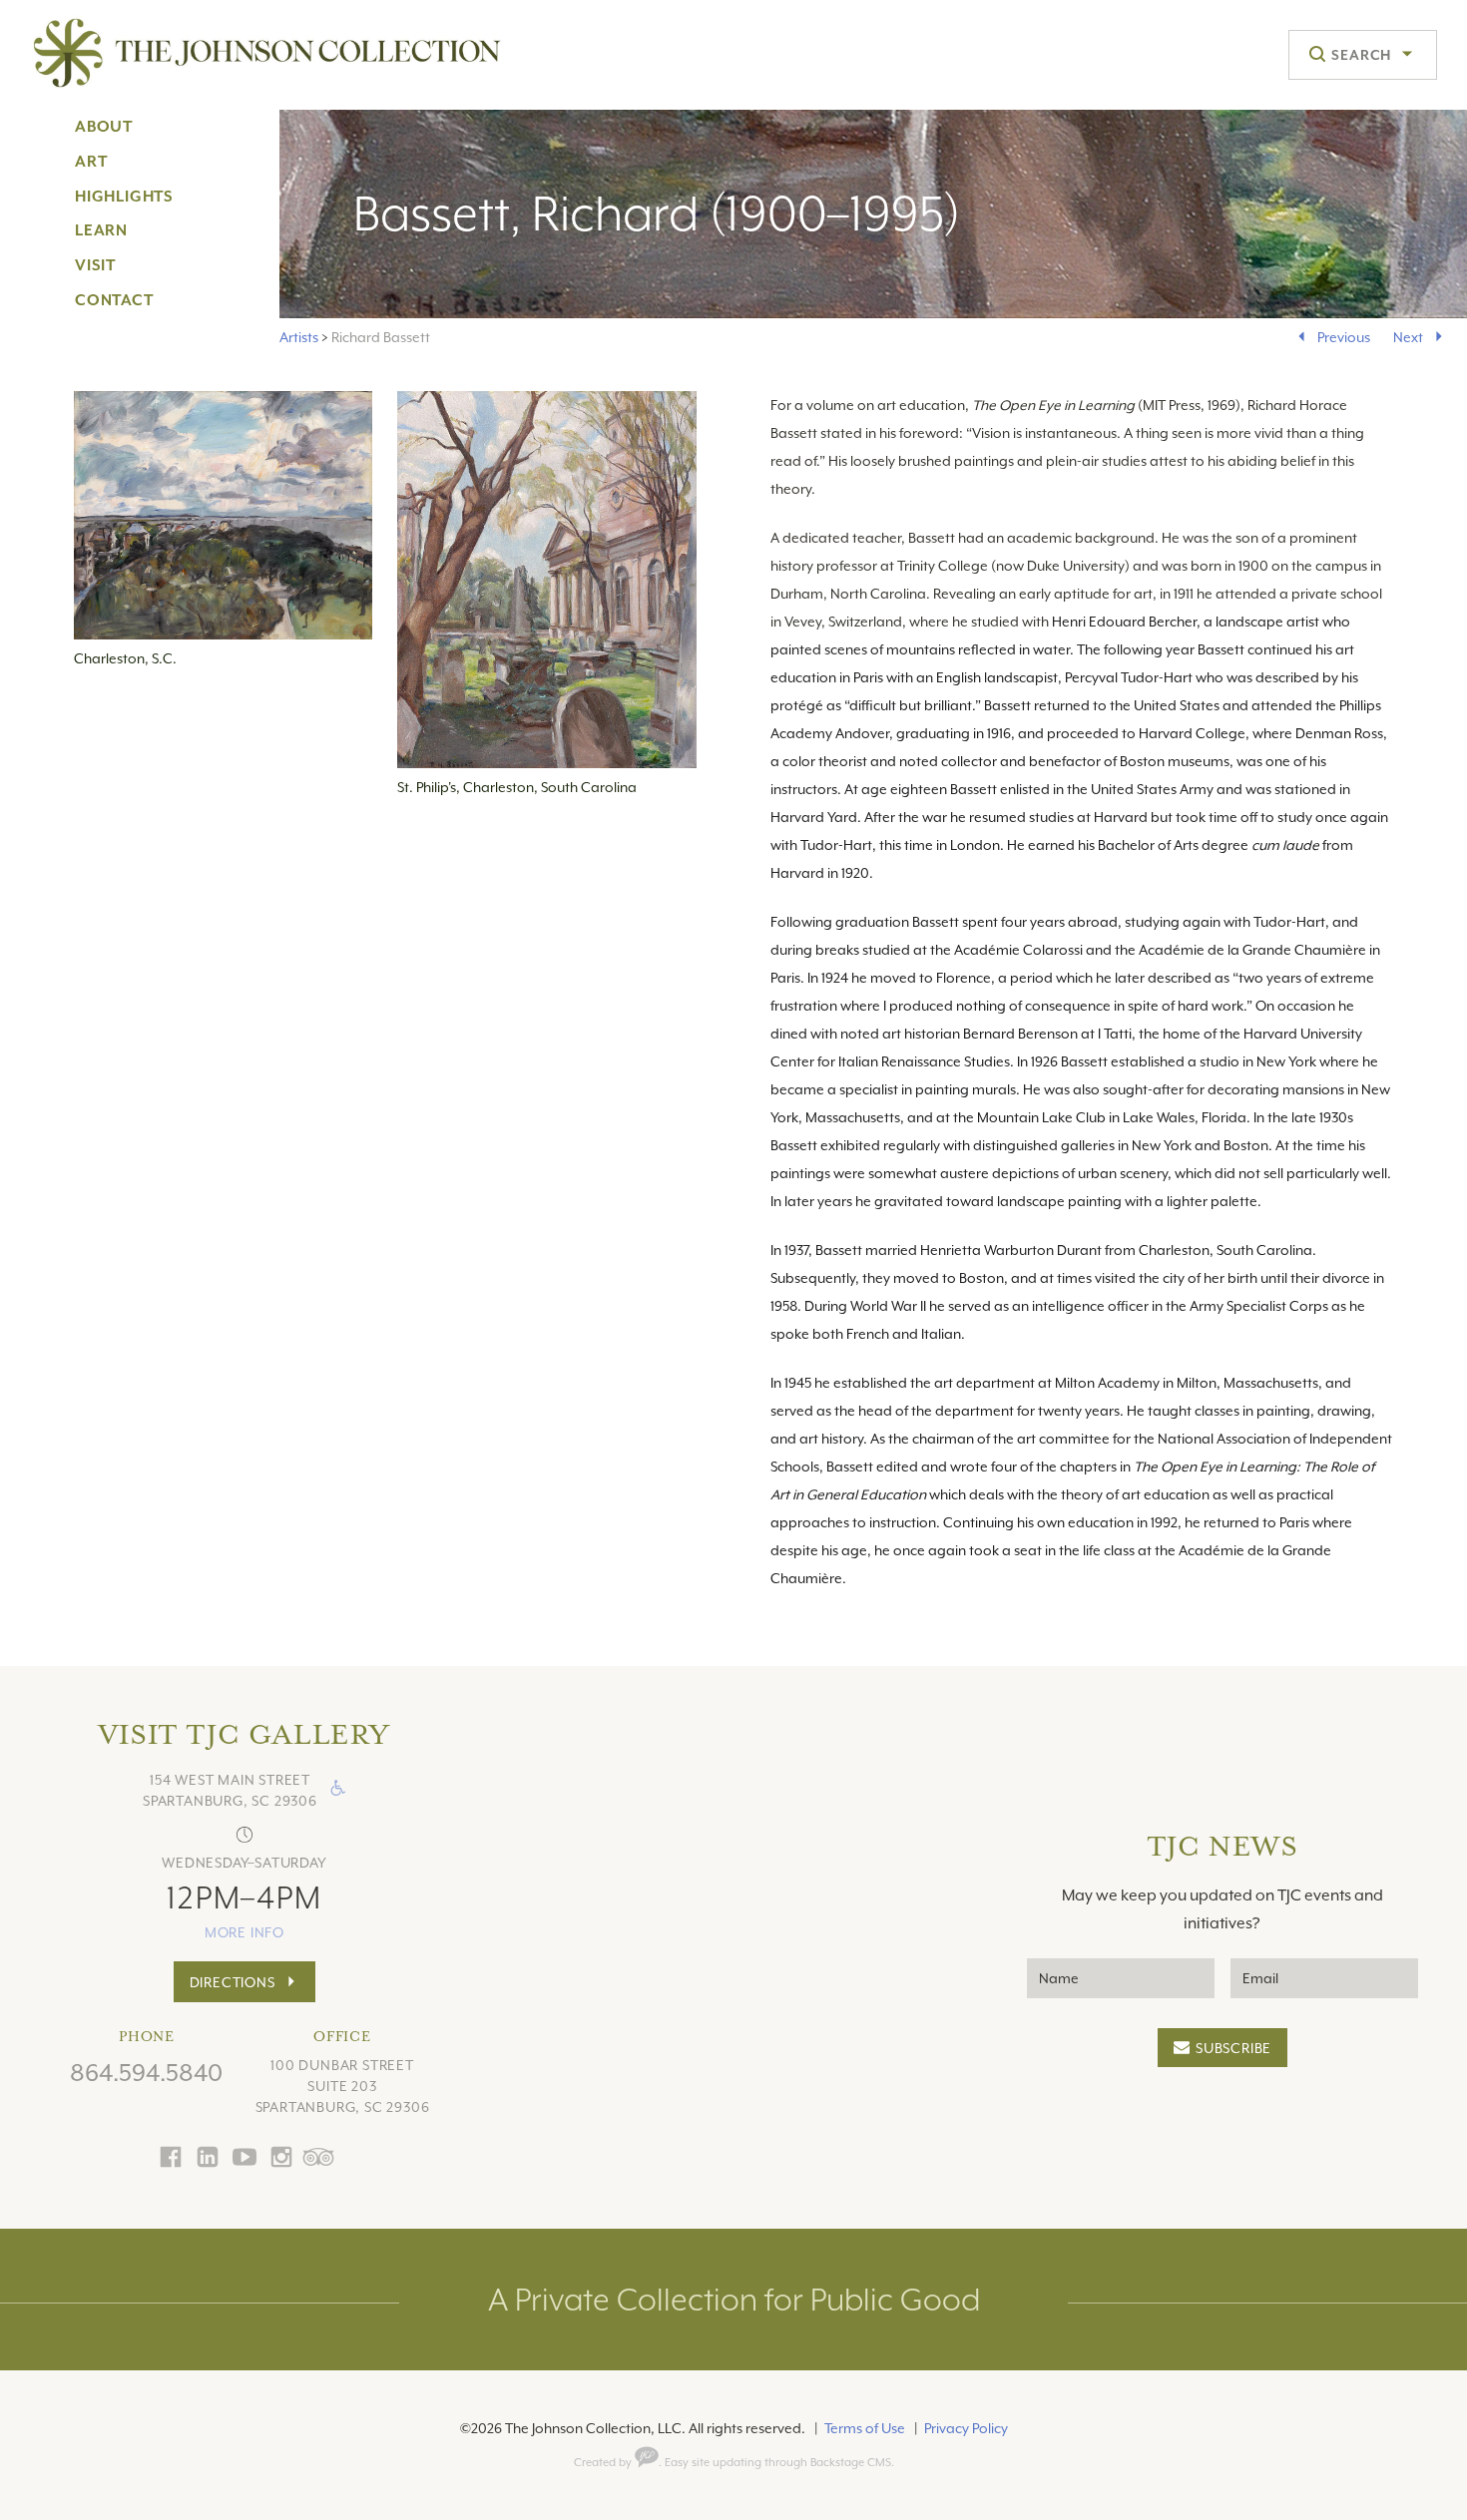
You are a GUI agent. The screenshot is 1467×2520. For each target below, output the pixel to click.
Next (1408, 337)
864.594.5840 (146, 2073)
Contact (114, 300)
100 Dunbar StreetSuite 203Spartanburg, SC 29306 (343, 2086)
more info (244, 1932)
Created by (604, 2463)
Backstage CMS (851, 2463)
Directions (233, 1982)
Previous (1344, 337)
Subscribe (1233, 2048)
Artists (299, 337)
